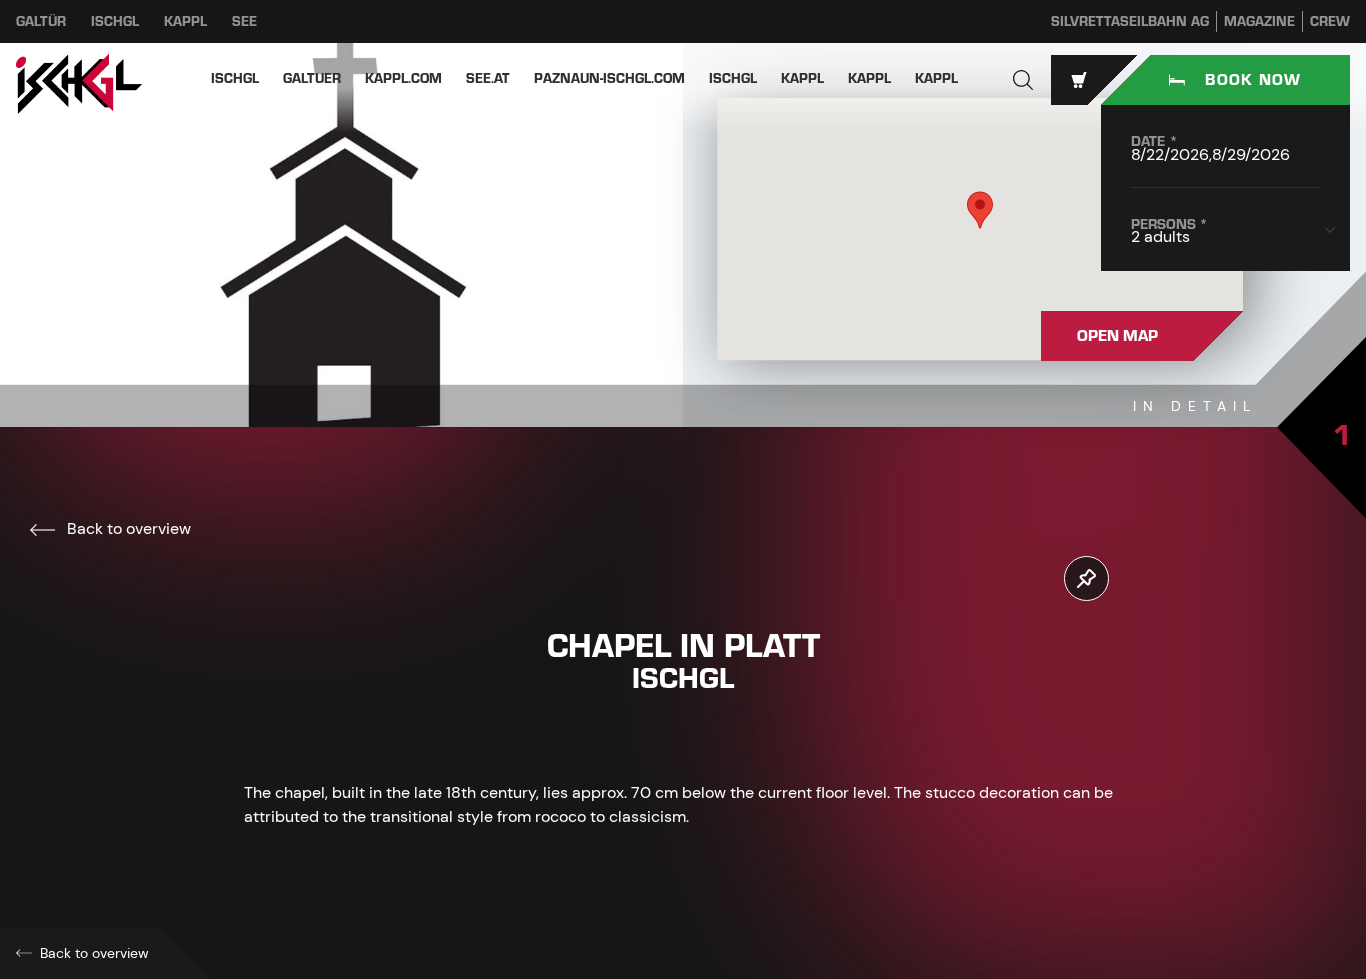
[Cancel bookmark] (1086, 578)
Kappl (185, 21)
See (244, 21)
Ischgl (115, 21)
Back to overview (127, 528)
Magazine (1259, 21)
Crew (1330, 21)
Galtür (41, 21)
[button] (1023, 80)
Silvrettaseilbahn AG (1130, 21)
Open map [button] (1117, 336)
